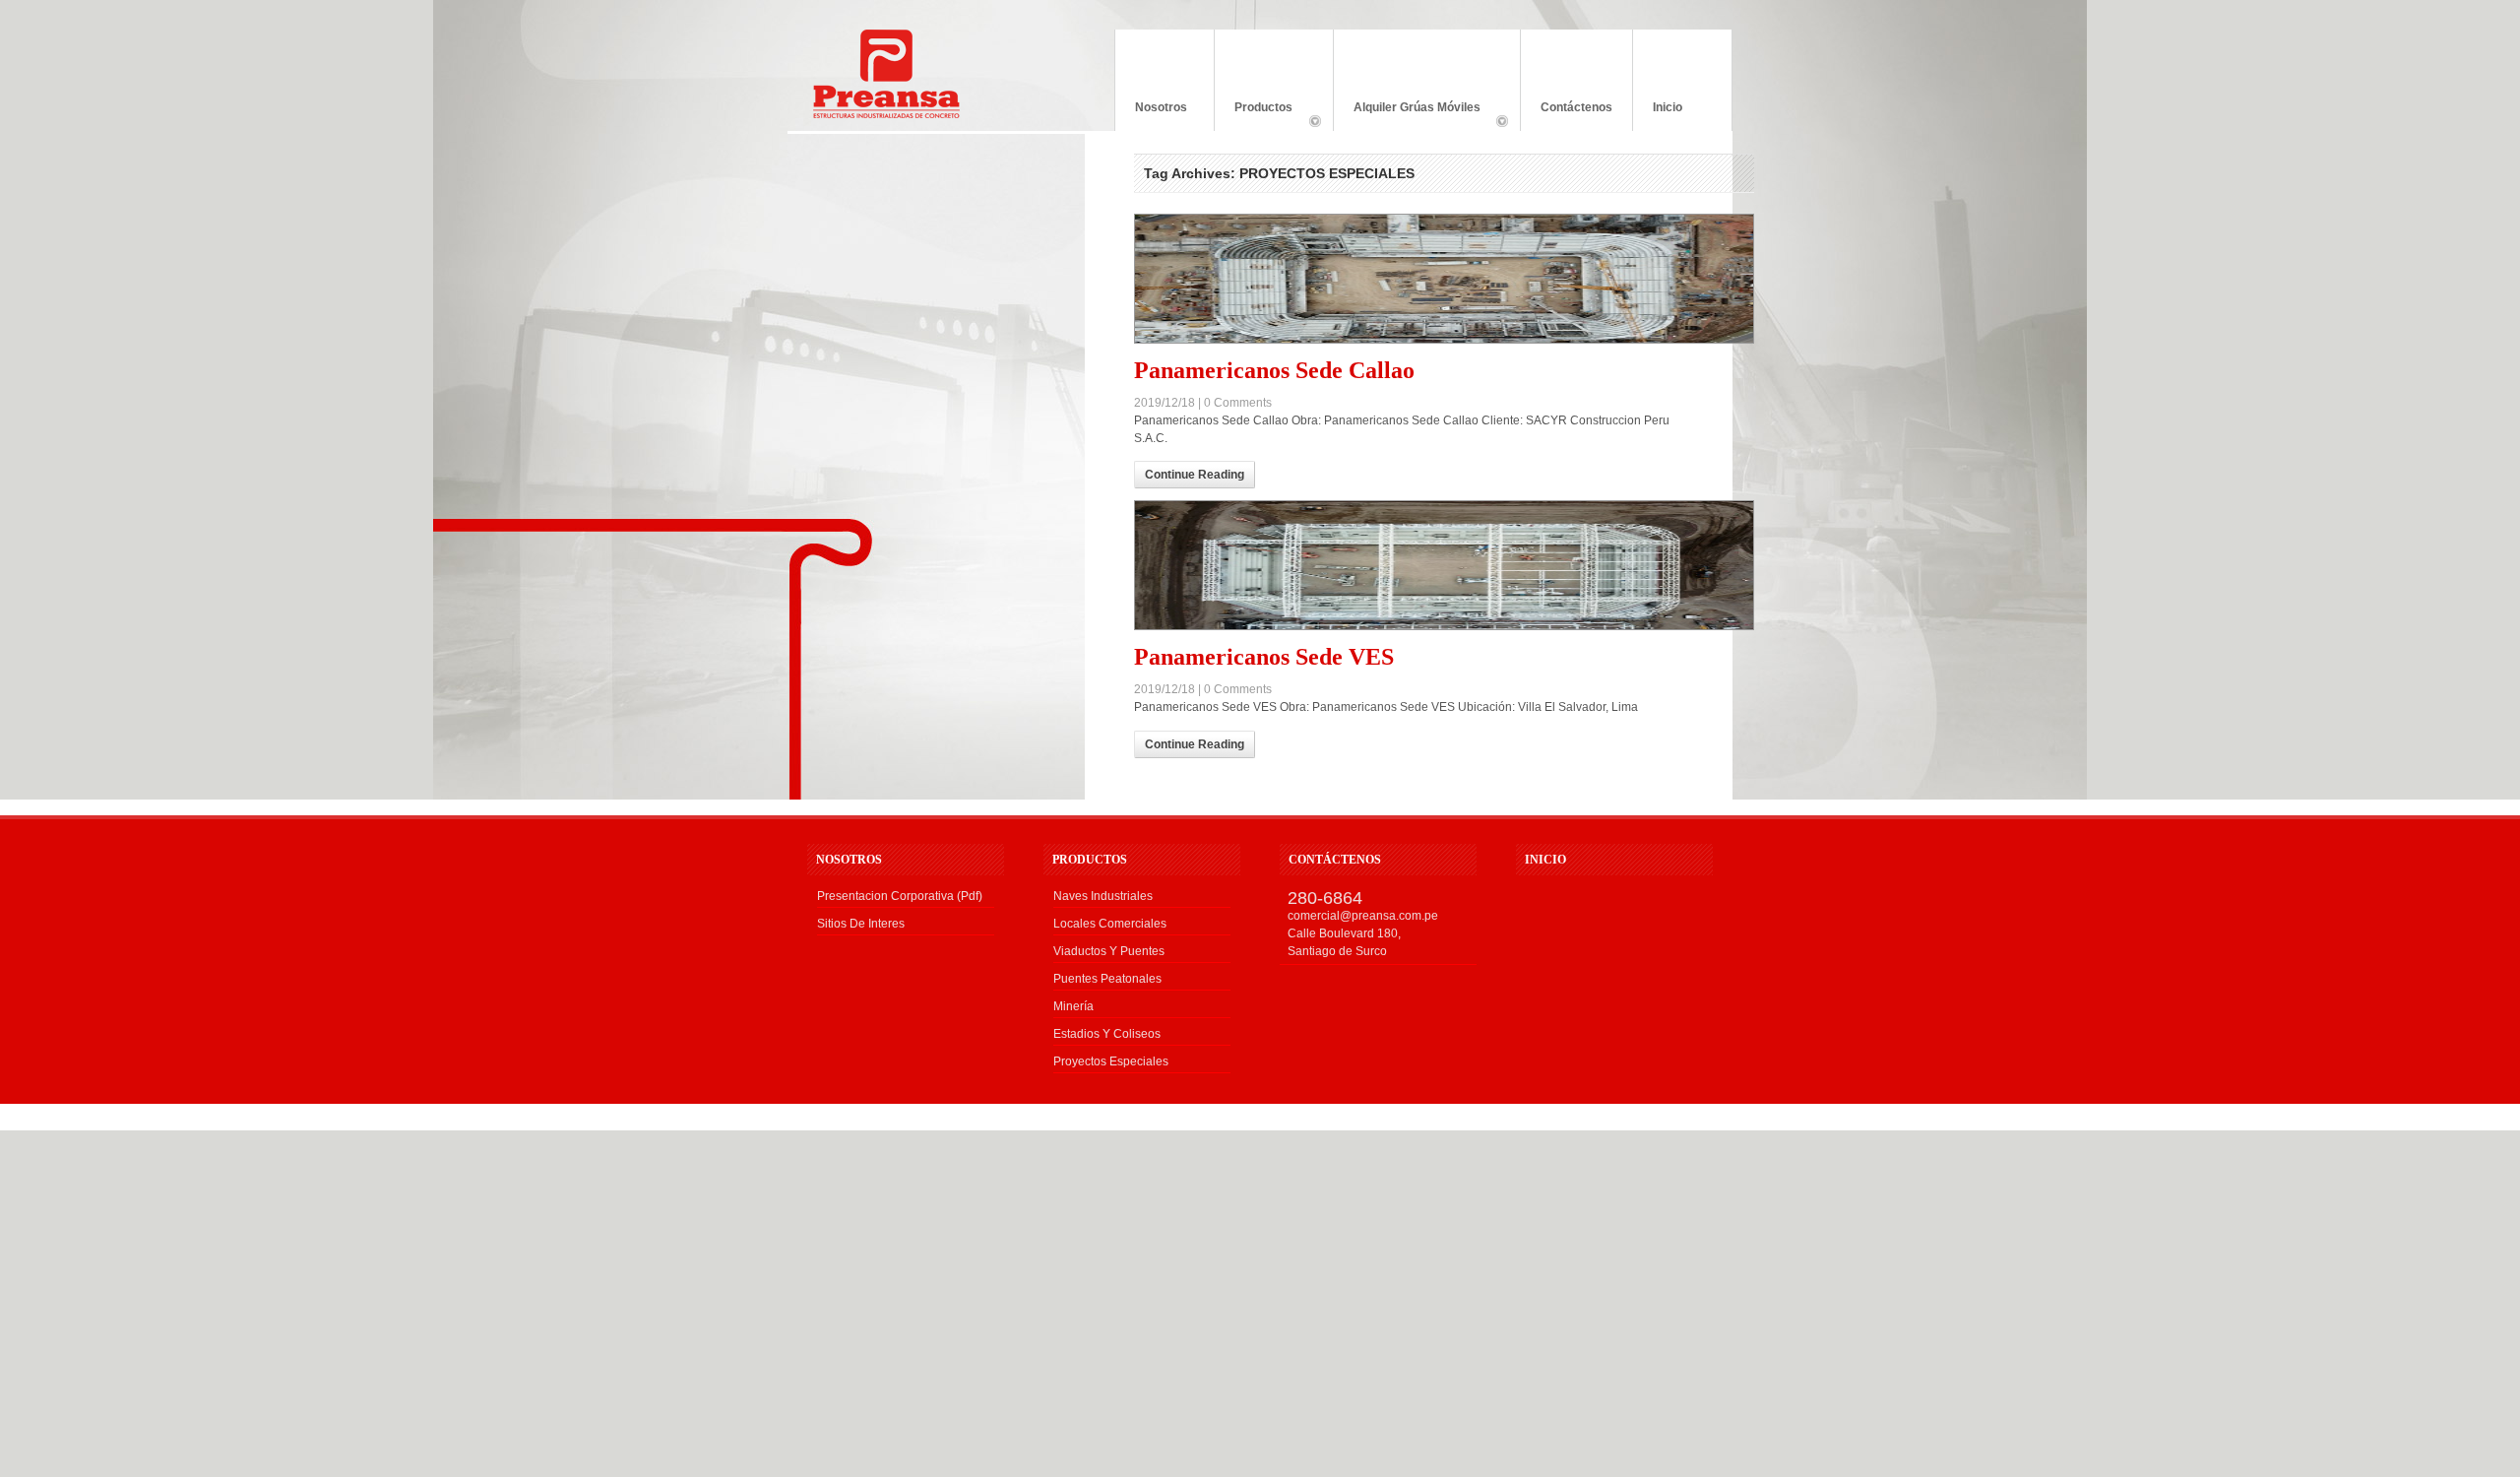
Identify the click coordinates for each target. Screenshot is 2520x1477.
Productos (1254, 116)
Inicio (1668, 107)
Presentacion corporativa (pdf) (900, 896)
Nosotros (1161, 107)
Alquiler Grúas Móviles (1407, 116)
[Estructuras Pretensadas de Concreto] (886, 114)
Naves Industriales (1103, 896)
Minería (1073, 1006)
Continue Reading (1195, 475)
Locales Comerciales (1110, 924)
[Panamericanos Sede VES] (1414, 565)
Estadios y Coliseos (1107, 1034)
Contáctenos (1576, 107)
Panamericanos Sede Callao (1274, 370)
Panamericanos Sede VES (1264, 657)
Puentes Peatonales (1107, 979)
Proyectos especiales (1111, 1061)
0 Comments (1238, 403)
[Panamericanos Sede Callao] (1414, 279)
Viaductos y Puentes (1109, 951)
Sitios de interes (861, 924)
